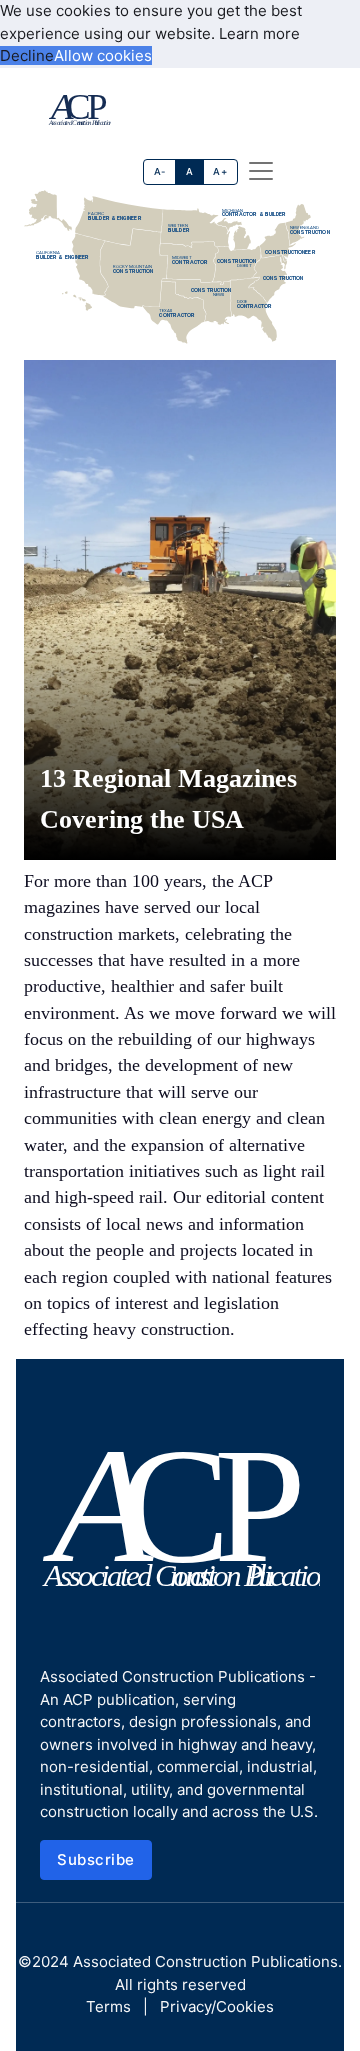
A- (160, 171)
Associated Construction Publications (205, 1961)
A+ (220, 171)
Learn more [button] (259, 33)
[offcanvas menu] (261, 171)
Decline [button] (27, 55)
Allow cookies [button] (103, 55)
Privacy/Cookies (217, 2006)
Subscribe (96, 1859)
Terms (108, 2006)
